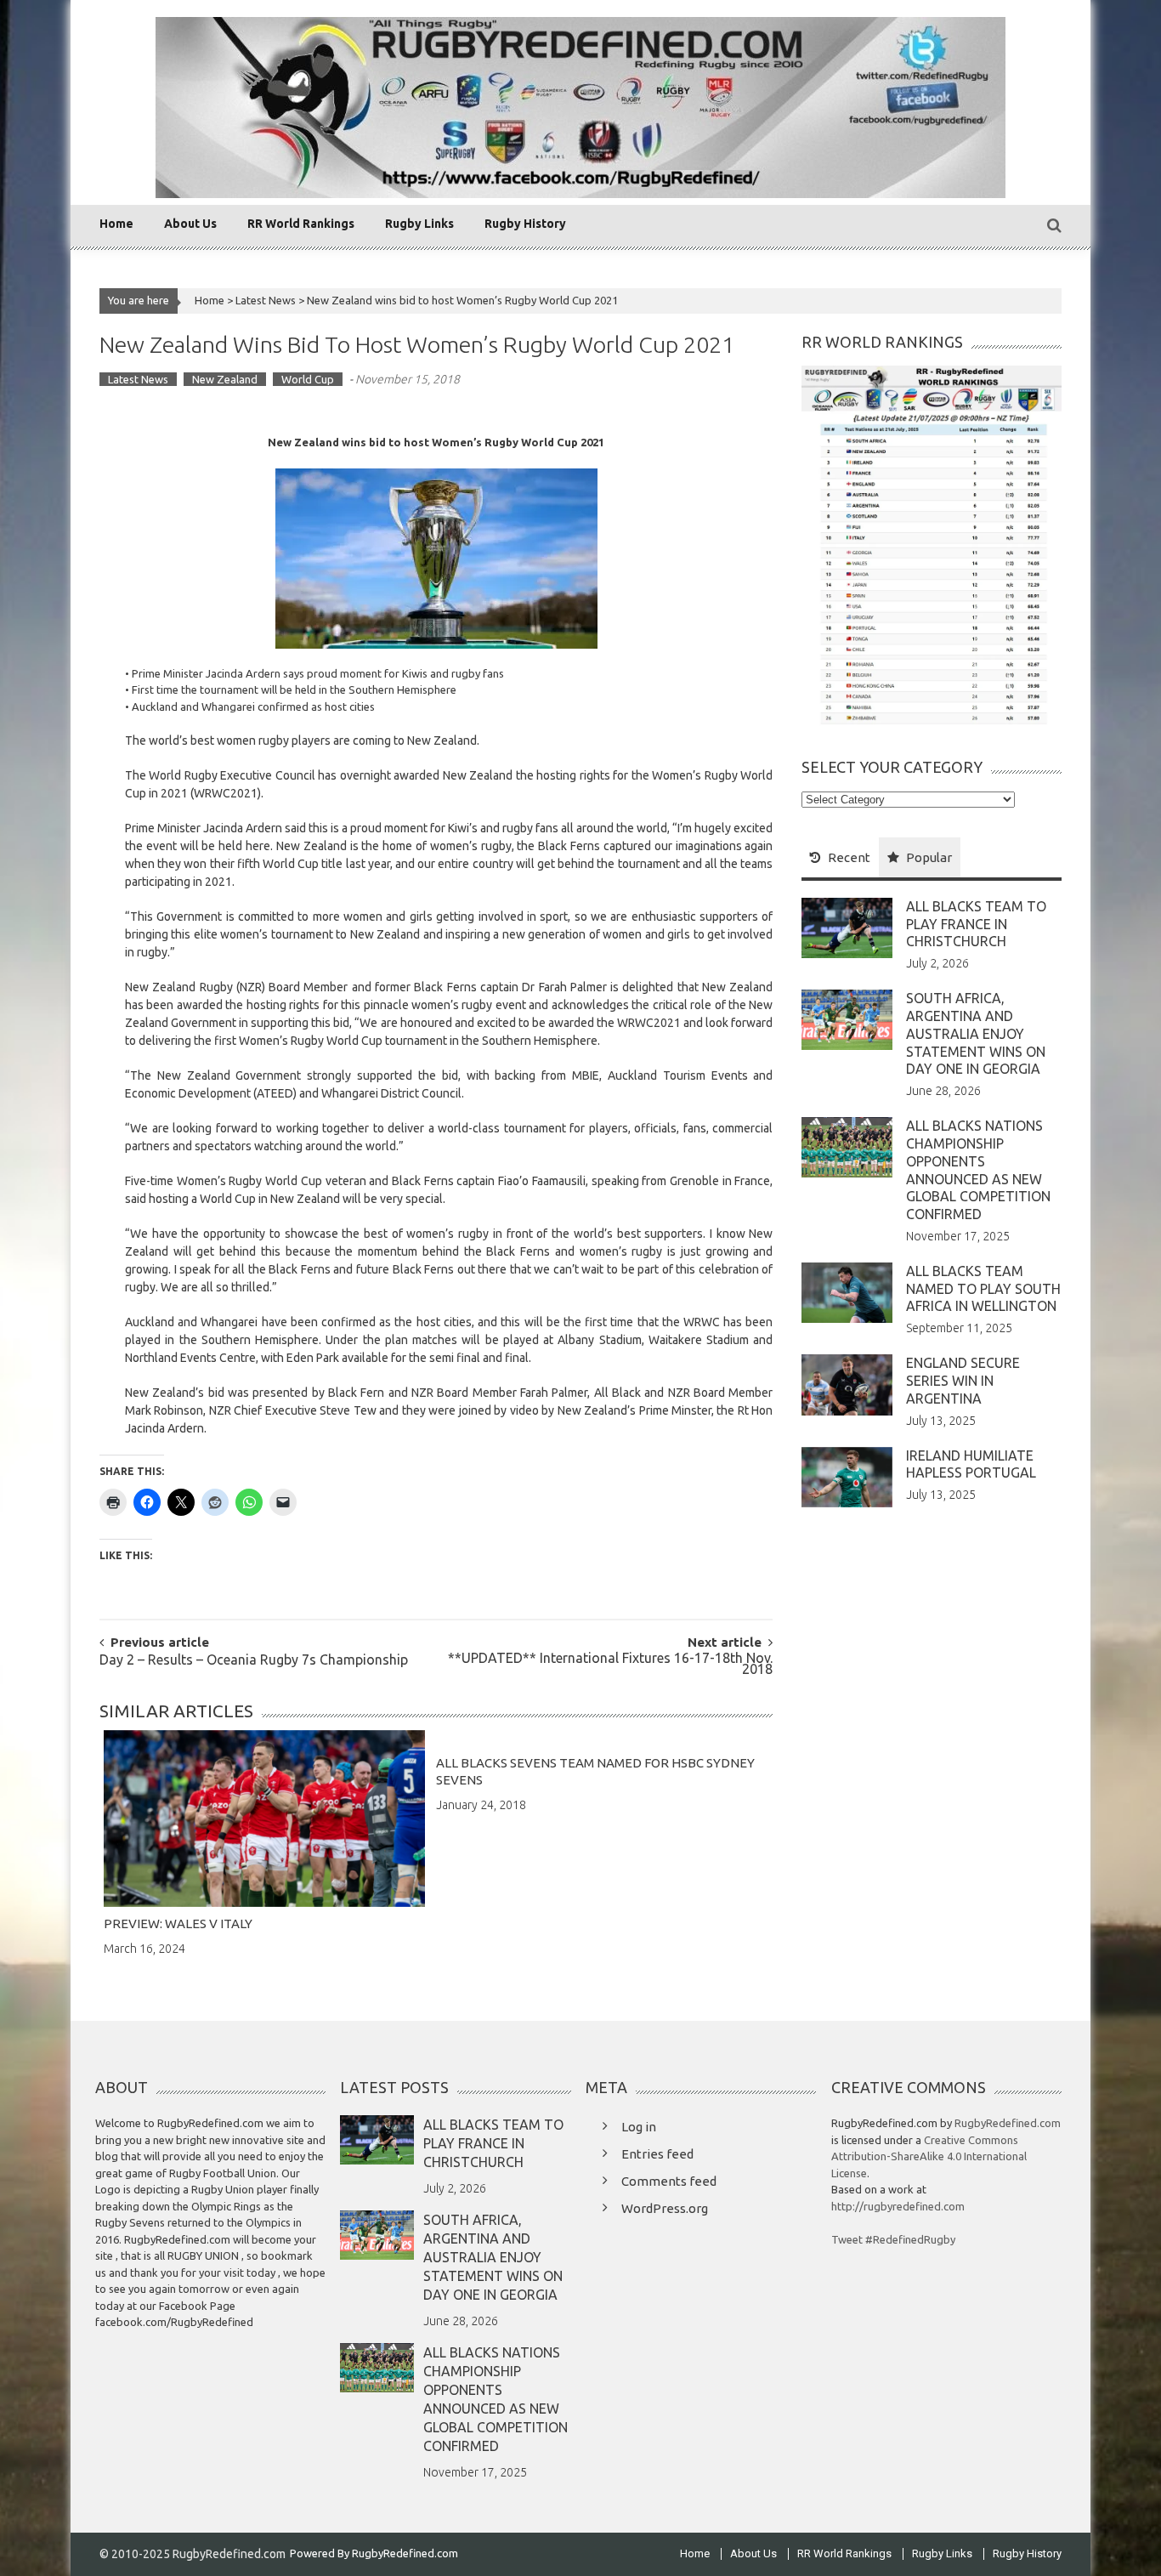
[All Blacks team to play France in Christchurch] (847, 927)
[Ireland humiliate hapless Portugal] (847, 1476)
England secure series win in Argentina (963, 1381)
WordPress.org (665, 2208)
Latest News (266, 300)
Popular (929, 857)
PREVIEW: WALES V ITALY (178, 1923)
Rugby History (525, 224)
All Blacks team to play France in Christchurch (976, 924)
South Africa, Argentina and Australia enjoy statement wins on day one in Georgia (976, 1033)
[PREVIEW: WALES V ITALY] (264, 1819)
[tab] (840, 857)
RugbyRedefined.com (1008, 2123)
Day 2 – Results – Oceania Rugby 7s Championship (254, 1661)
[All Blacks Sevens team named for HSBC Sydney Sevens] (597, 1739)
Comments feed (669, 2181)
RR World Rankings (301, 224)
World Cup (308, 379)
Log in (639, 2127)
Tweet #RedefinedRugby (893, 2239)
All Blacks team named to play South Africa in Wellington (983, 1289)
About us (190, 224)
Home (116, 224)
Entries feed (657, 2154)
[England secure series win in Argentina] (847, 1383)
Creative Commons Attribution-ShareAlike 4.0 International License (929, 2156)
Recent (849, 857)
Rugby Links (419, 224)
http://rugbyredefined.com (898, 2206)
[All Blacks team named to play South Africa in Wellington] (847, 1291)
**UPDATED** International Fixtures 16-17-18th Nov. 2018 (610, 1665)
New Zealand (225, 379)
